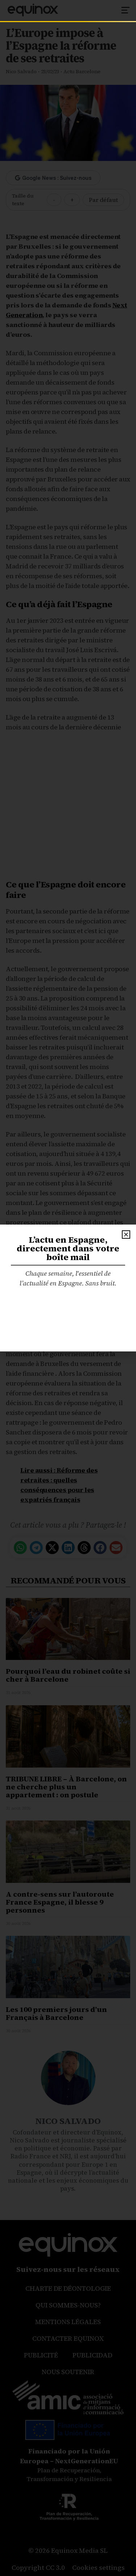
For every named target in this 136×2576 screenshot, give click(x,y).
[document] (68, 1288)
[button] (126, 1235)
